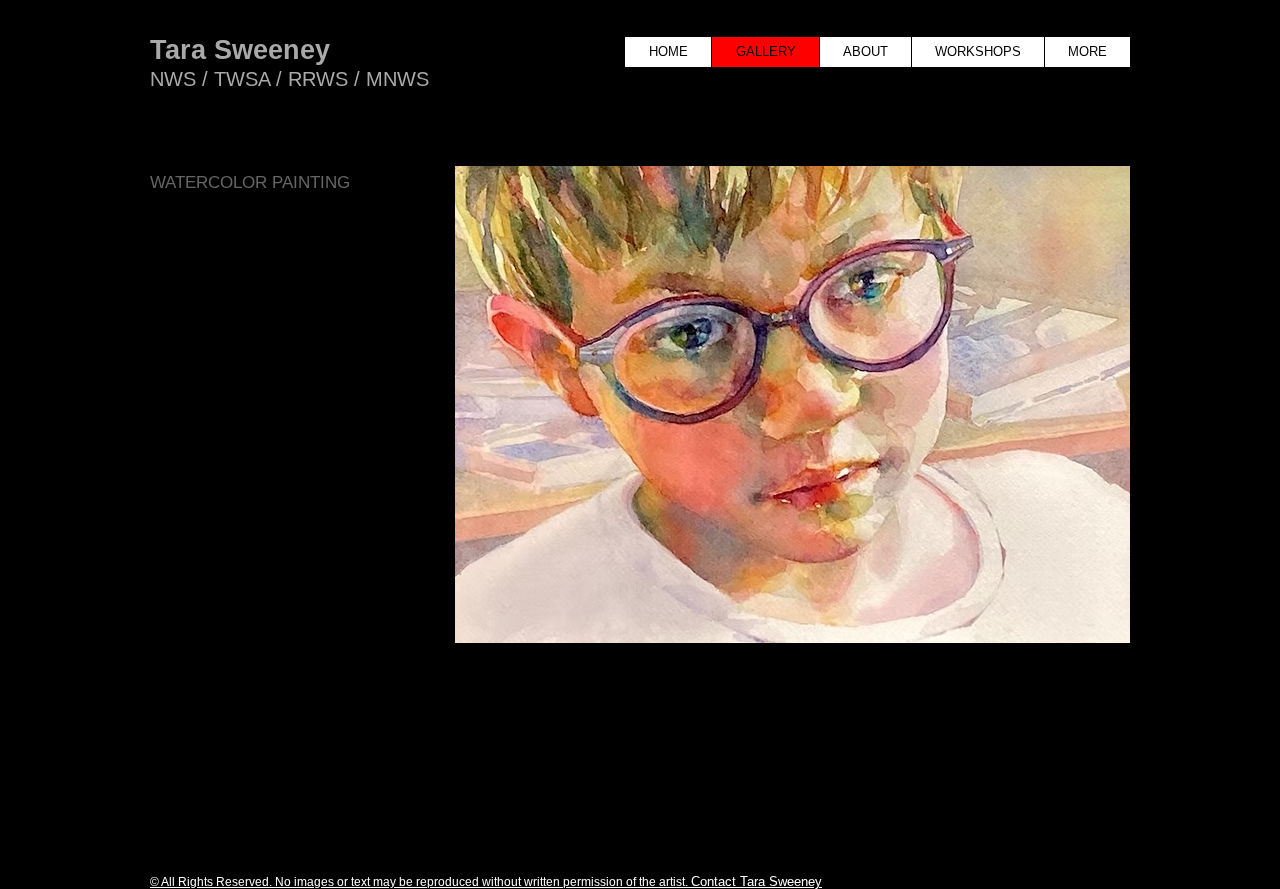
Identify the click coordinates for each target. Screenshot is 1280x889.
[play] (1012, 742)
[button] (792, 439)
